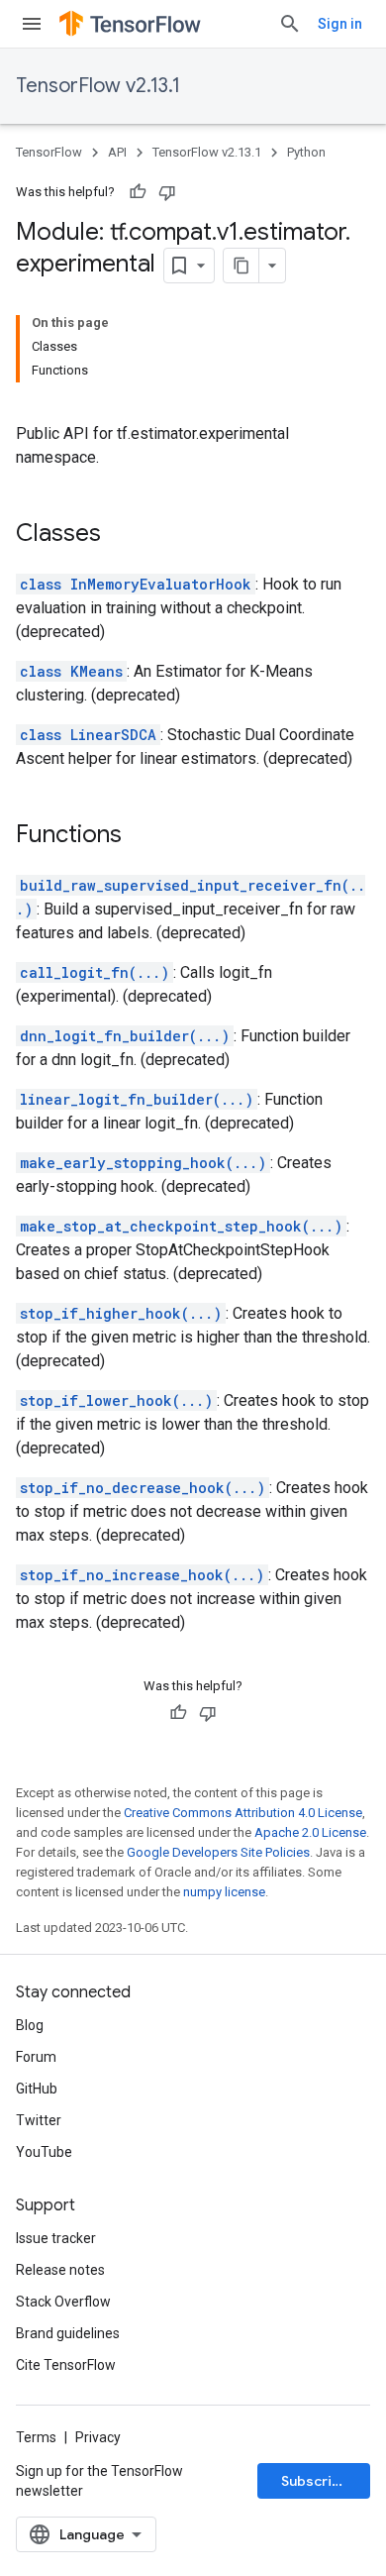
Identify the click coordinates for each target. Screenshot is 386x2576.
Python (306, 152)
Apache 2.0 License (310, 1832)
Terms (36, 2437)
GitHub (37, 2089)
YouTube (44, 2152)
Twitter (39, 2120)
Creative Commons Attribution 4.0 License (243, 1813)
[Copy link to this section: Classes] (121, 535)
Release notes (60, 2270)
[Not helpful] (167, 192)
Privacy (98, 2437)
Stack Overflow (63, 2302)
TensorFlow (49, 152)
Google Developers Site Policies (218, 1852)
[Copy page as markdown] (241, 266)
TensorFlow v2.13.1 (98, 86)
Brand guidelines (68, 2333)
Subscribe (315, 2481)
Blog (30, 2025)
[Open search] (290, 24)
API (117, 152)
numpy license (224, 1892)
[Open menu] (32, 24)
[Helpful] (138, 192)
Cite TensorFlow (66, 2365)
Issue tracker (56, 2238)
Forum (36, 2057)
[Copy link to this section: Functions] (142, 836)
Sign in (340, 24)
